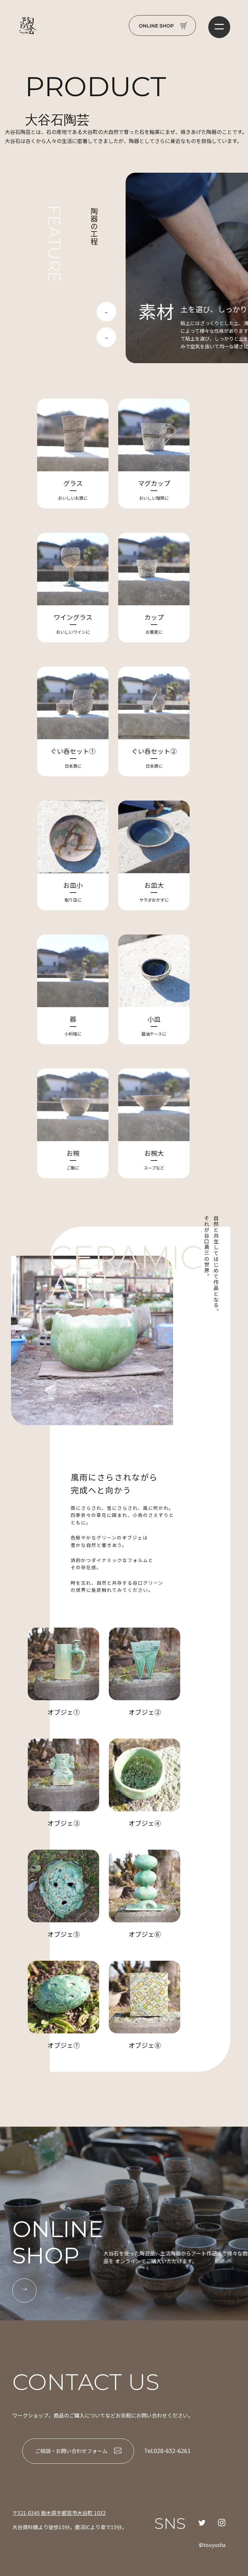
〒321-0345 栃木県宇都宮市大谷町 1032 (59, 2513)
